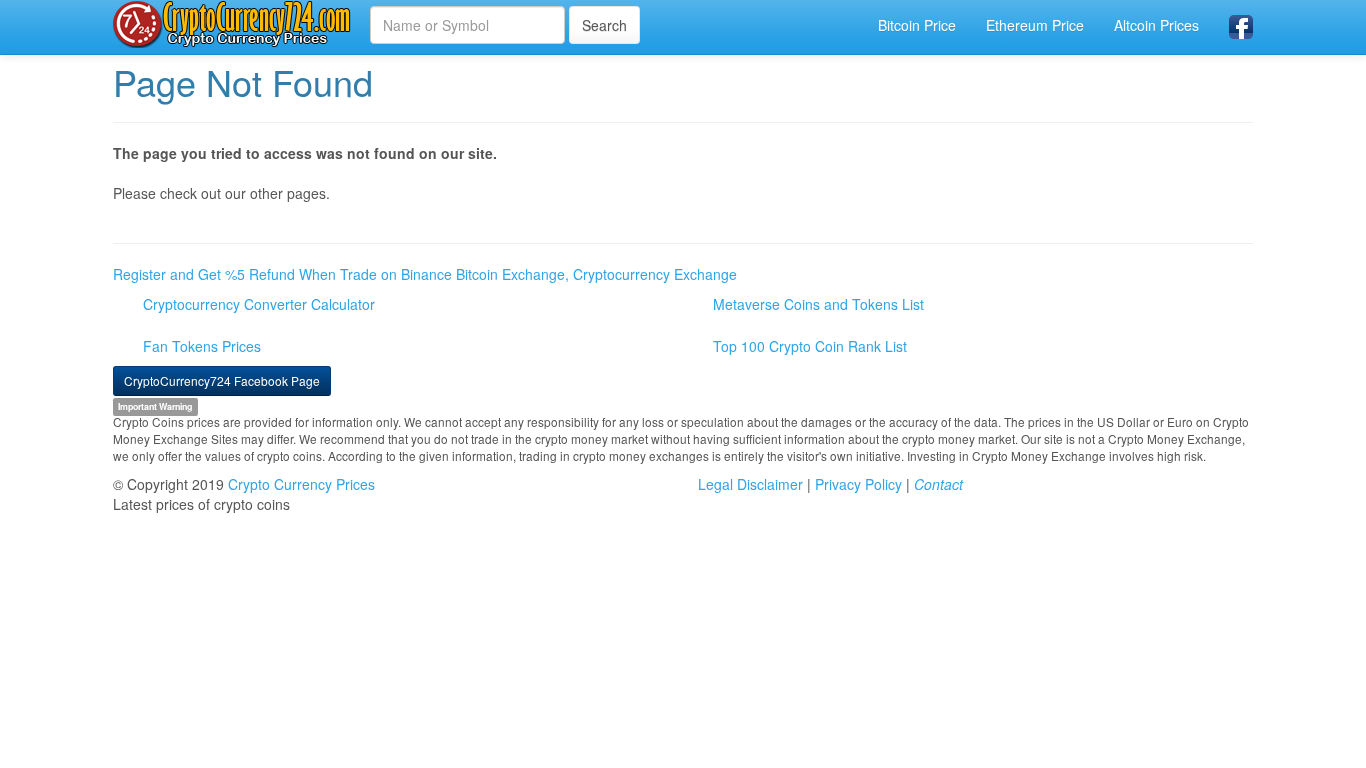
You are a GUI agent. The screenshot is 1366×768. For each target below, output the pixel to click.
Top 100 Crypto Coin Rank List (810, 346)
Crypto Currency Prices (301, 484)
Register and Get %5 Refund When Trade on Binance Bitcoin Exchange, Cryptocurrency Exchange (425, 274)
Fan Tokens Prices (202, 346)
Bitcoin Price (917, 25)
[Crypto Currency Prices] (234, 24)
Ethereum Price (1035, 25)
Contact (938, 484)
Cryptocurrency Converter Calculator (259, 304)
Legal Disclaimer (750, 484)
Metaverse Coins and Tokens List (818, 304)
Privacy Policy (858, 484)
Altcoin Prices (1156, 25)
